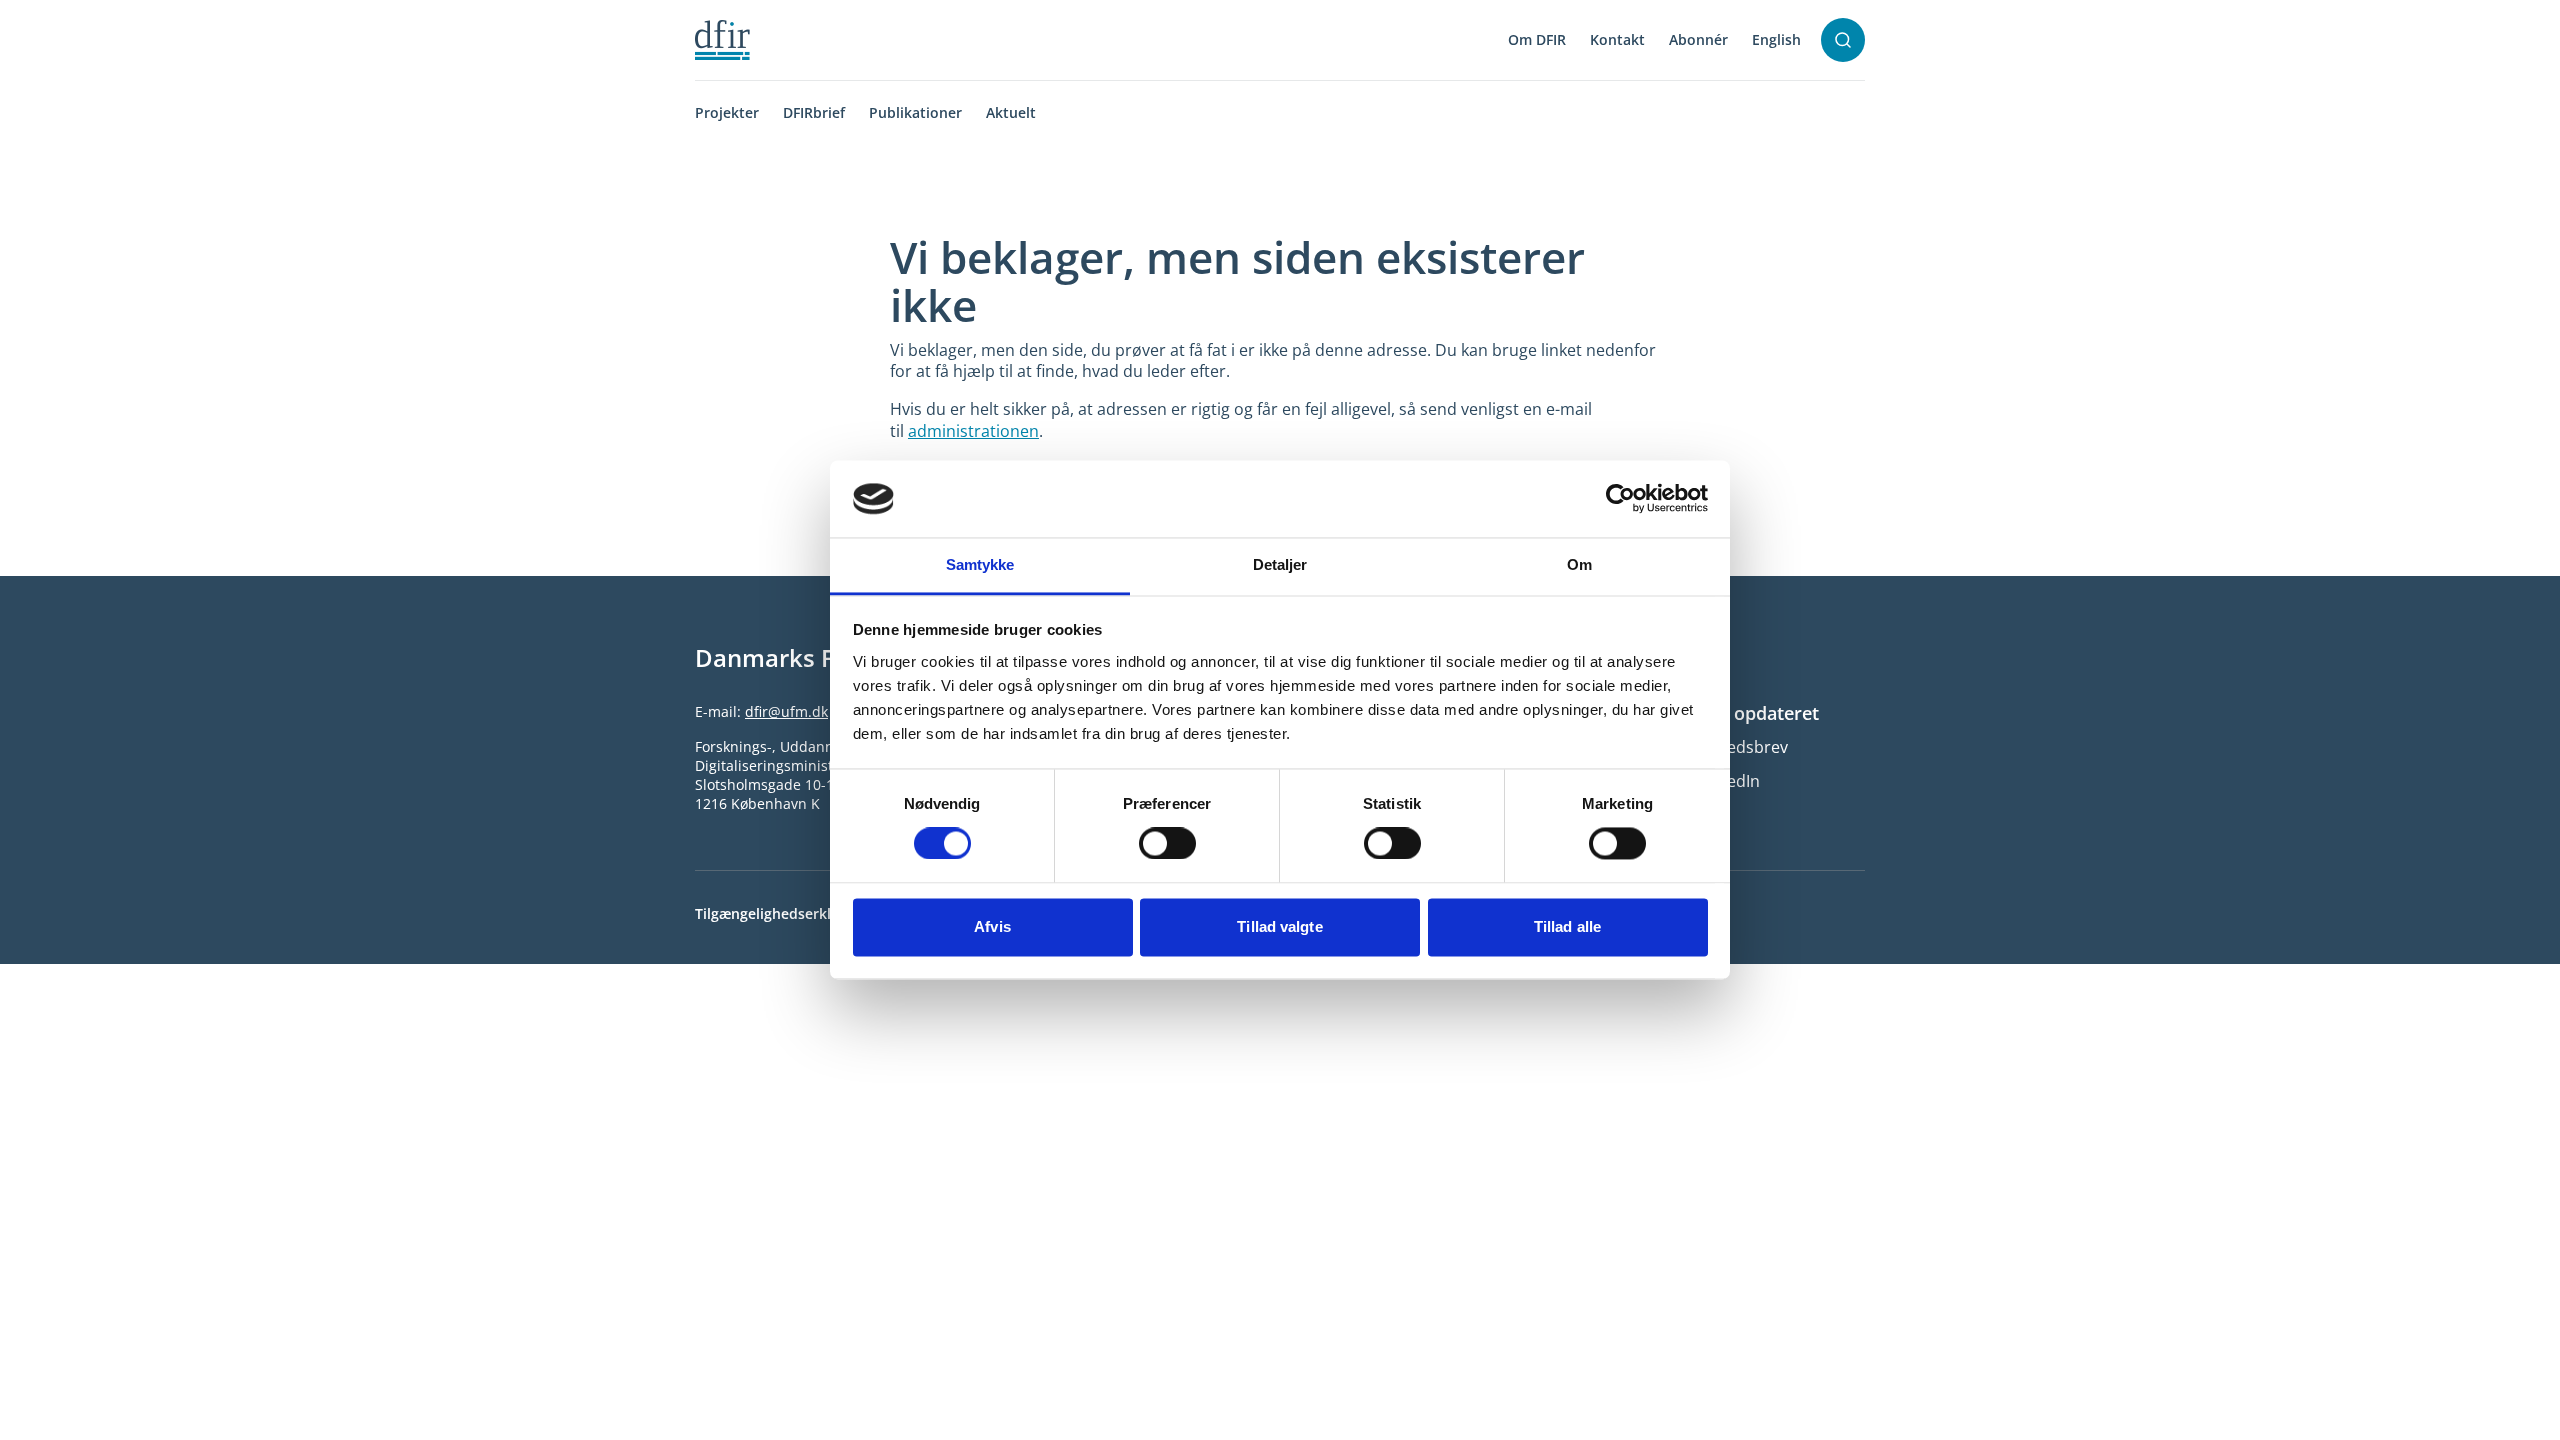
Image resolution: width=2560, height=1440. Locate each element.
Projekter (727, 112)
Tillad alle (1567, 926)
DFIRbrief (814, 112)
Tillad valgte (1279, 926)
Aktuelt (1011, 112)
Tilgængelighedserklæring (782, 913)
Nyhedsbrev (1742, 747)
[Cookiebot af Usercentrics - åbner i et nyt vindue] (1620, 499)
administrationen (973, 431)
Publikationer (915, 112)
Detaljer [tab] (1280, 564)
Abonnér (1698, 39)
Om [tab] (1579, 564)
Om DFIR (1537, 39)
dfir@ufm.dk (786, 711)
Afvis (992, 926)
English (1776, 39)
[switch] (1167, 844)
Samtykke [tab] (980, 564)
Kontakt (1617, 39)
